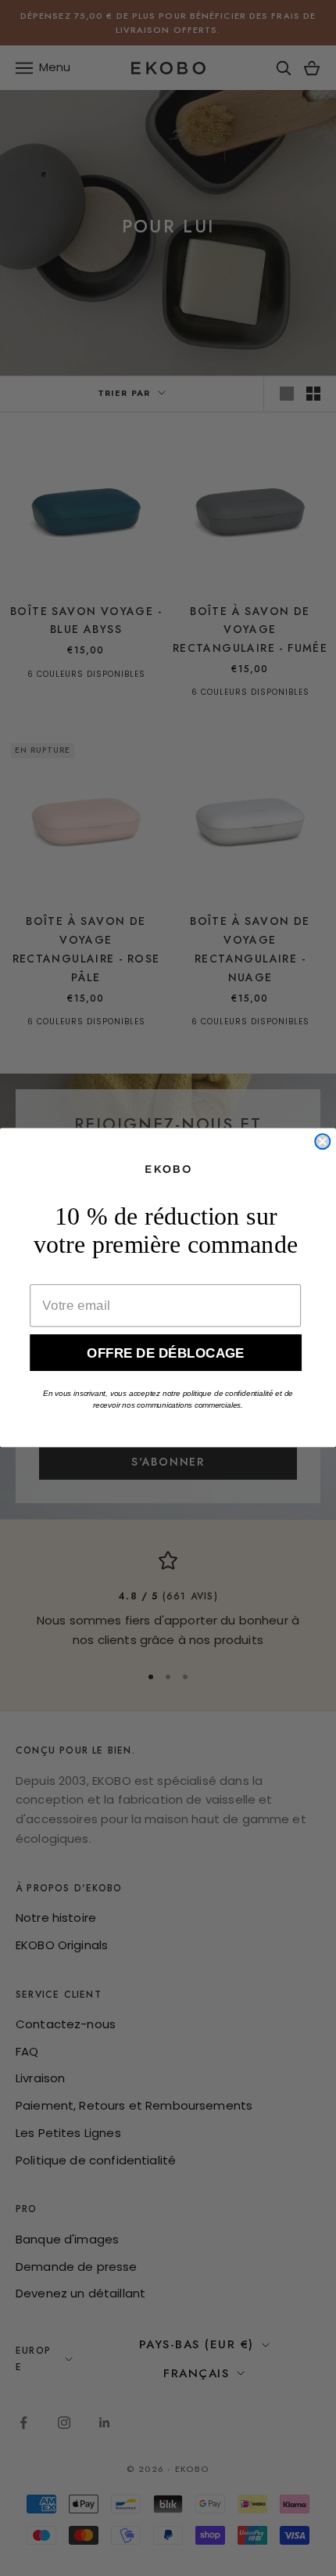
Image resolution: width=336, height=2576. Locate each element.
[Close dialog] (322, 1142)
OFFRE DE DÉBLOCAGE (166, 1353)
